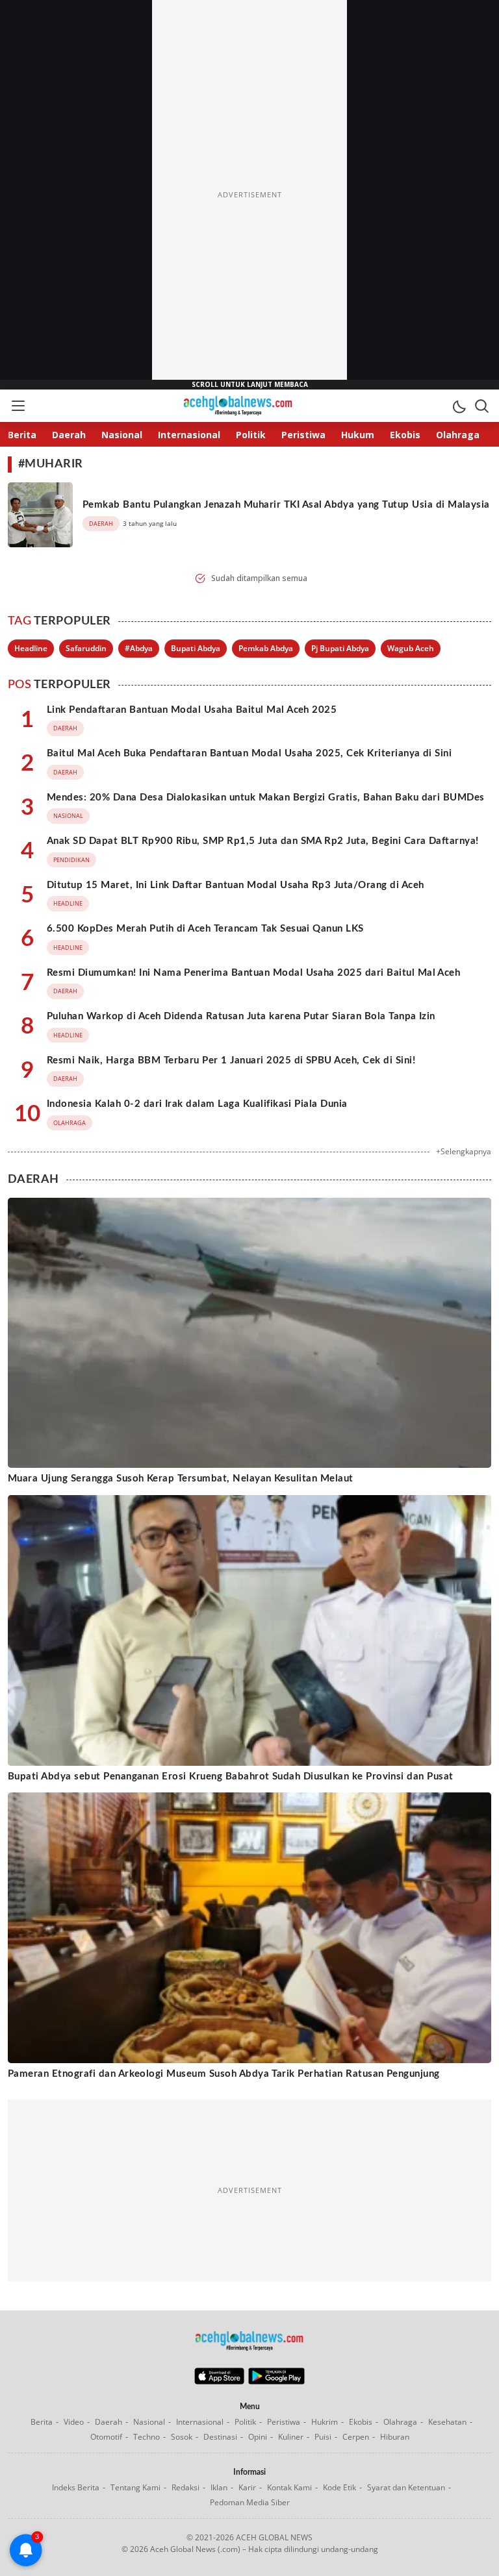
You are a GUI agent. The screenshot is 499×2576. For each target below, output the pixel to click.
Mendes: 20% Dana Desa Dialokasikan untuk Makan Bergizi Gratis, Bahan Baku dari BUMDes (266, 798)
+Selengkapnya (464, 1151)
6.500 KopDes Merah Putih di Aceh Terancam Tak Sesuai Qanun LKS (205, 929)
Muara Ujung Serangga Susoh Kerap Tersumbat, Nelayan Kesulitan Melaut (181, 1479)
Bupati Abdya (196, 648)
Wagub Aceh (411, 648)
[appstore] (219, 2381)
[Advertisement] (249, 195)
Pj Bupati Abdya (340, 648)
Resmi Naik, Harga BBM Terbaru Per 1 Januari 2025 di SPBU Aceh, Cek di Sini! (231, 1060)
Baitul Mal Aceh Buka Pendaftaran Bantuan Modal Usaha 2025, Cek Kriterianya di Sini (249, 753)
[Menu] (18, 406)
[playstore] (276, 2381)
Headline (31, 648)
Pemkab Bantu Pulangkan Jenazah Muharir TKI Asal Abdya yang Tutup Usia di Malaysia (286, 505)
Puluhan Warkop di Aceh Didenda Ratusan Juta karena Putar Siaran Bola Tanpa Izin (241, 1016)
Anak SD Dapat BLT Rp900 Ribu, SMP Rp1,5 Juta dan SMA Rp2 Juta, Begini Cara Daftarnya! (263, 841)
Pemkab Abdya (266, 648)
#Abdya (139, 648)
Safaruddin (86, 648)
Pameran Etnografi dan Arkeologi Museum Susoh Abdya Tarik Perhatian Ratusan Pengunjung (224, 2074)
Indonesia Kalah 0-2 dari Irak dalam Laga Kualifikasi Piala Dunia (197, 1104)
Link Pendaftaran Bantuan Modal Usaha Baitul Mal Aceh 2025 (192, 710)
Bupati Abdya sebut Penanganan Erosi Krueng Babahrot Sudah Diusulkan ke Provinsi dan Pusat (231, 1777)
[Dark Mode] (459, 406)
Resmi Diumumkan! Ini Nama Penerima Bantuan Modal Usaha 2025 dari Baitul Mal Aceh (253, 973)
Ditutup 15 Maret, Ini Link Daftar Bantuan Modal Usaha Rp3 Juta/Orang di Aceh (235, 885)
